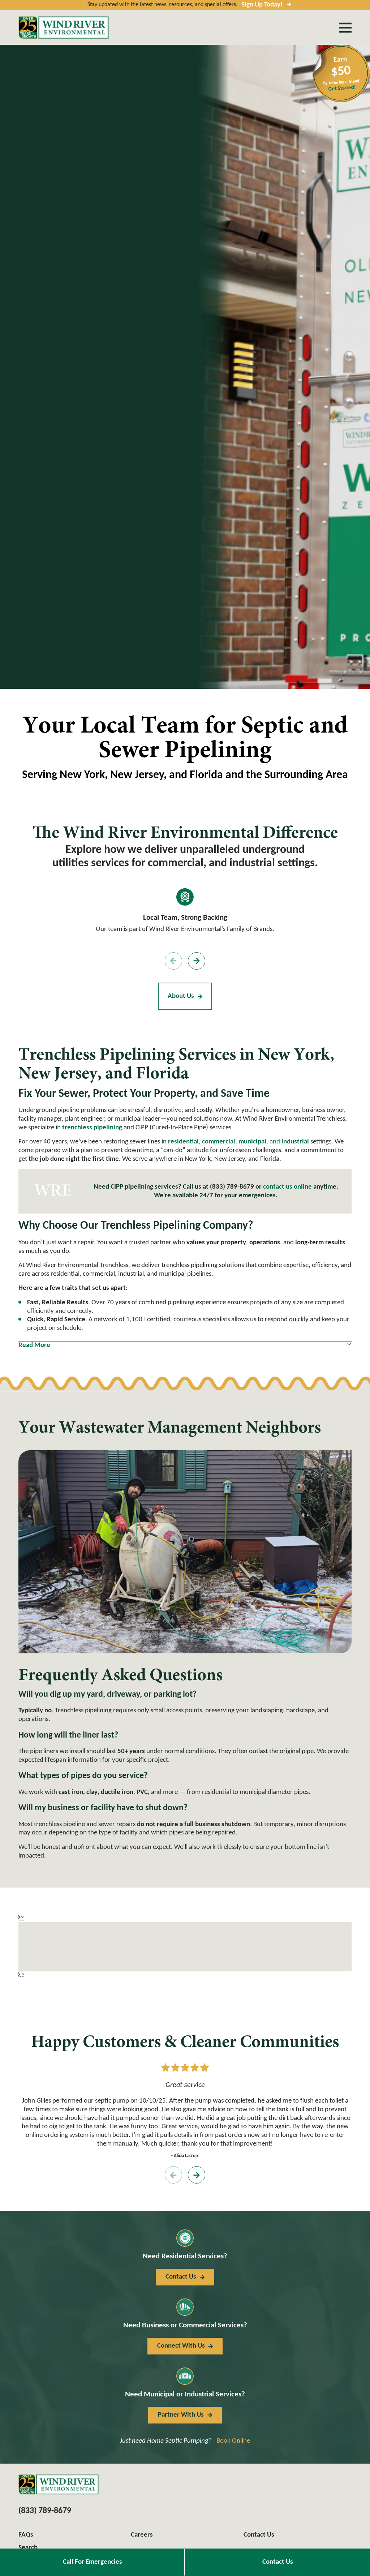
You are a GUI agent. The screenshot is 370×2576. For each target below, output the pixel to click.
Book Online (233, 2441)
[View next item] (197, 961)
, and (274, 1142)
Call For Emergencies (92, 2562)
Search (28, 2548)
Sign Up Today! (262, 5)
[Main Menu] (345, 28)
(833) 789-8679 (232, 1187)
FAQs (26, 2535)
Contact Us (278, 2562)
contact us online (287, 1187)
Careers (142, 2535)
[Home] (64, 27)
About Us (181, 996)
